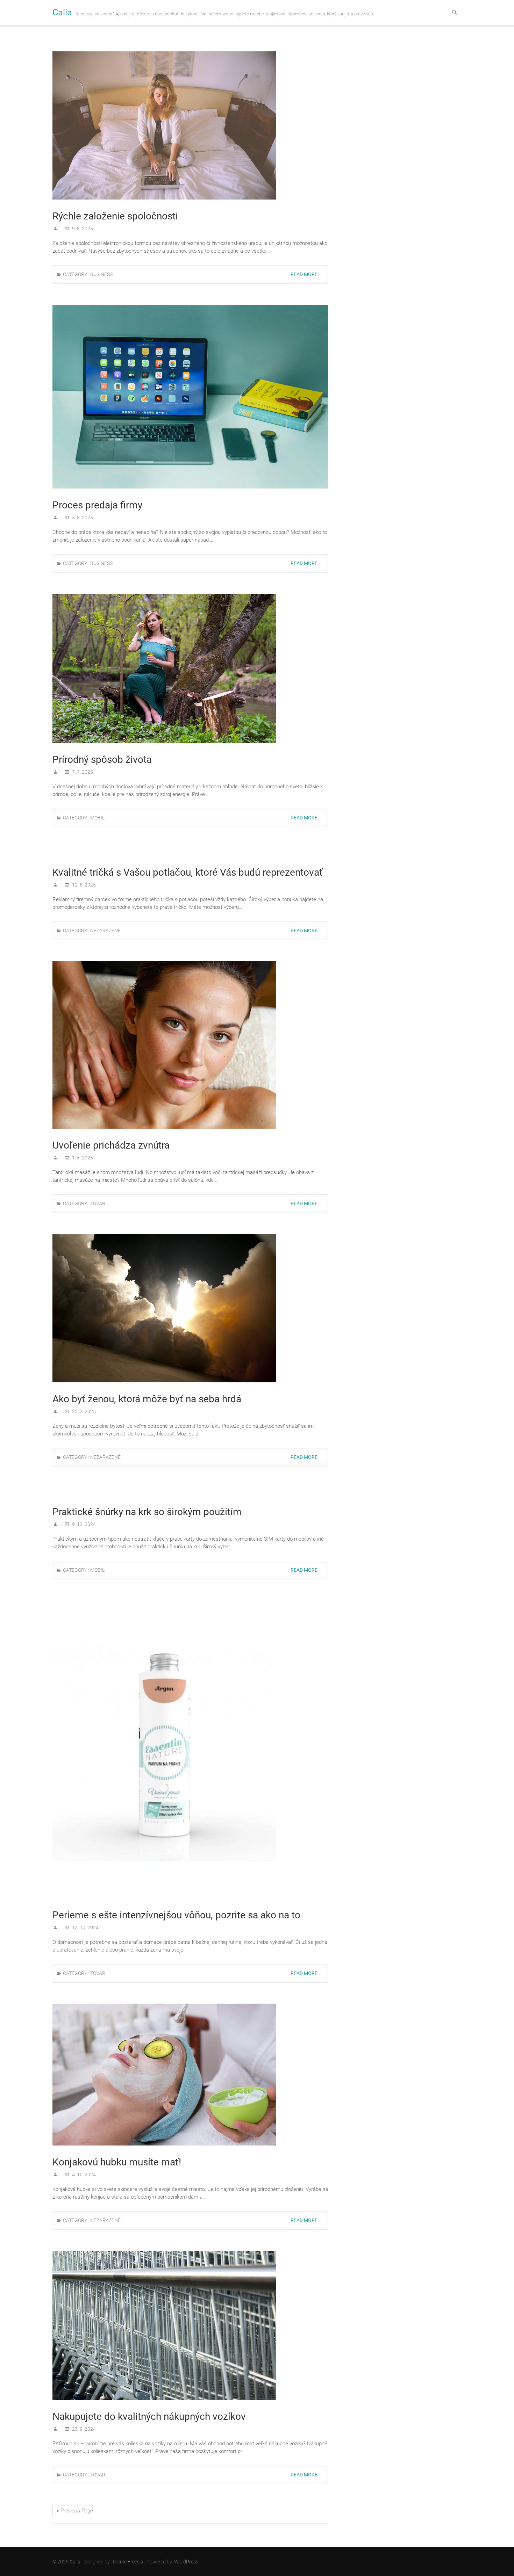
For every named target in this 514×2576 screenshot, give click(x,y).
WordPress (186, 2562)
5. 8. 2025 (82, 518)
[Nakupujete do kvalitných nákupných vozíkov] (190, 2325)
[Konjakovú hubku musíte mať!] (190, 2075)
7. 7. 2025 (82, 772)
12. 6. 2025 (83, 885)
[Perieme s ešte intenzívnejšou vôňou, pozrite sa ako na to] (190, 1749)
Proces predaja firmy (97, 505)
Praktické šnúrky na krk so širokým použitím (147, 1512)
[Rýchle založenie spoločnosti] (190, 125)
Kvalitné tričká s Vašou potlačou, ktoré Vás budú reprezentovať (188, 872)
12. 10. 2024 (85, 1927)
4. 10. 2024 (83, 2175)
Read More (305, 274)
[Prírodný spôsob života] (190, 668)
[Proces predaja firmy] (190, 397)
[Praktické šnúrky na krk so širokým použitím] (190, 1491)
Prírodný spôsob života (102, 759)
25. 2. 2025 (83, 1411)
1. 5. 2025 (82, 1158)
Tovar (98, 1203)
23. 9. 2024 (83, 2429)
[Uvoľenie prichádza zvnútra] (190, 1045)
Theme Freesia (128, 2562)
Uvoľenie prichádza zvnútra (111, 1145)
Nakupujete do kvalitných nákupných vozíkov (149, 2416)
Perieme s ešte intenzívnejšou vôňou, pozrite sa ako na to (176, 1915)
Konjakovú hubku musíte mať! (117, 2162)
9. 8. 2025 (82, 229)
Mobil (97, 818)
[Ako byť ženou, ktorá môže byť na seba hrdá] (190, 1308)
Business (101, 274)
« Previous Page (75, 2511)
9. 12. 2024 (83, 1524)
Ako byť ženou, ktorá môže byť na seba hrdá (147, 1399)
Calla (62, 12)
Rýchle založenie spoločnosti (115, 216)
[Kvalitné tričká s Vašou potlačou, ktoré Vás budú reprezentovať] (190, 852)
